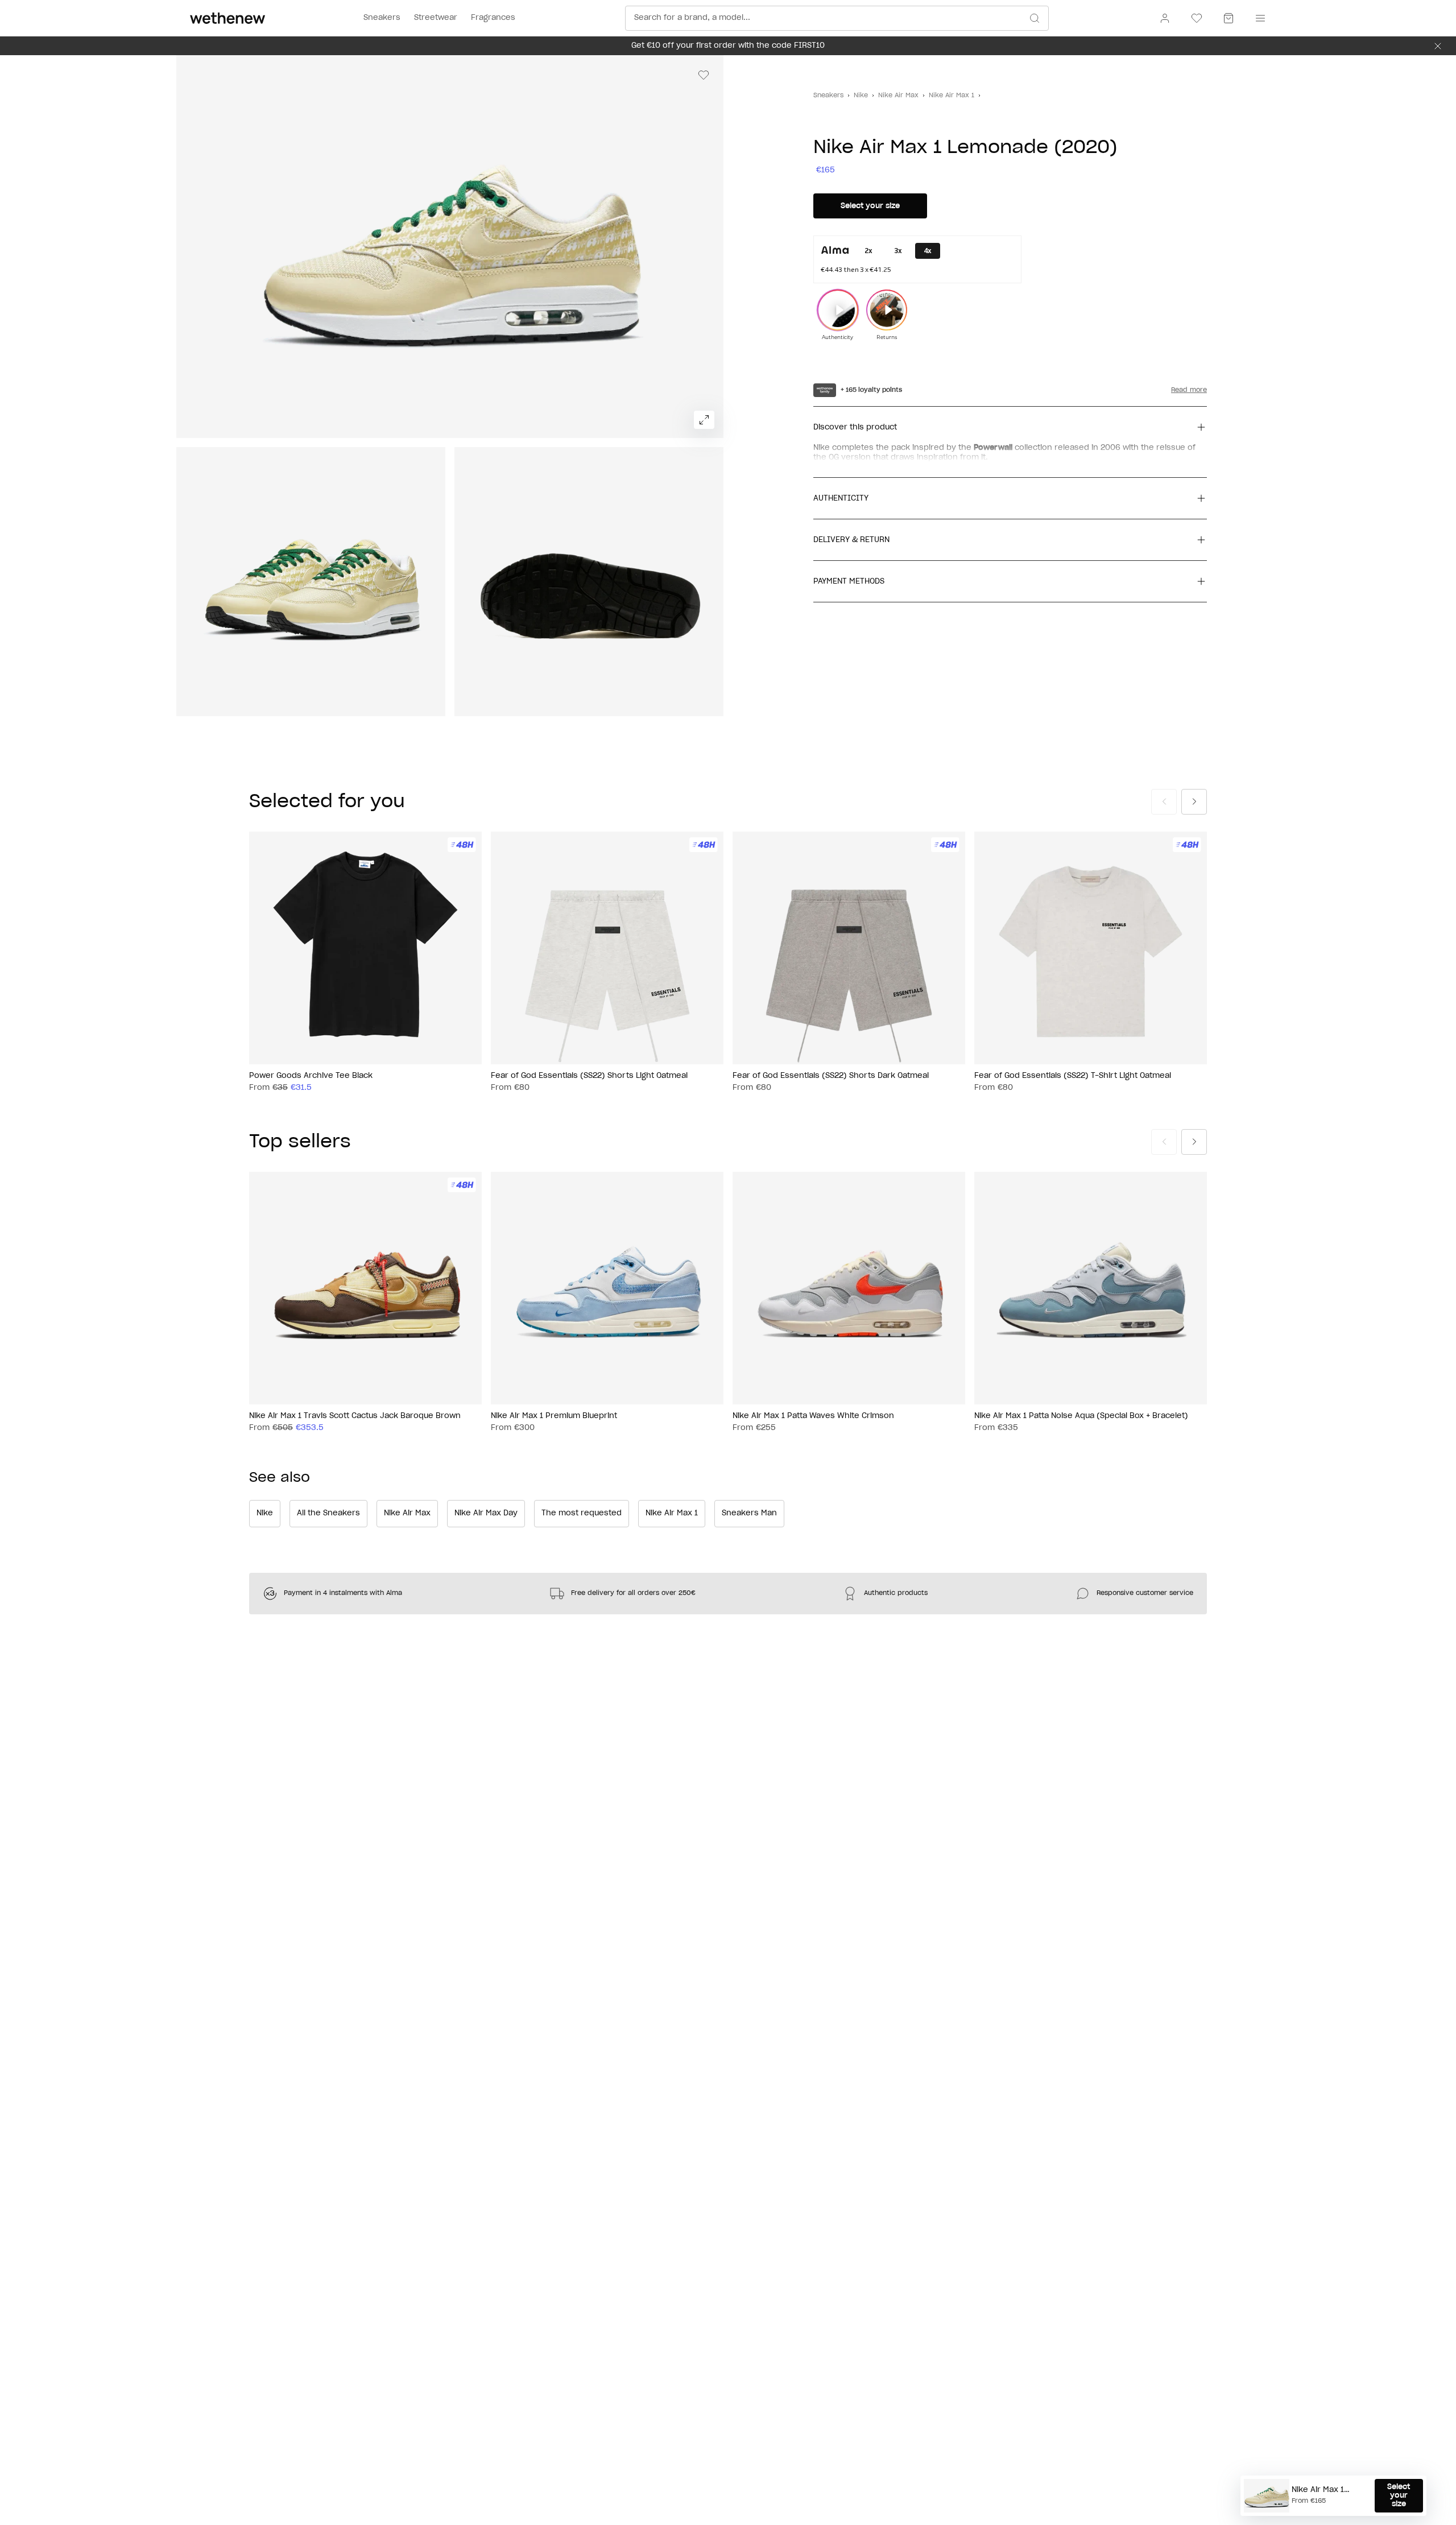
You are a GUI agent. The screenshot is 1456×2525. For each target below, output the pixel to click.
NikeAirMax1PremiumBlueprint (554, 1416)
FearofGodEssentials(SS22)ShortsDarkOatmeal (831, 1076)
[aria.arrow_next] (1194, 802)
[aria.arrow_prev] (1164, 802)
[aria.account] (1165, 18)
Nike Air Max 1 (952, 95)
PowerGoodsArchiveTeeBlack (311, 1076)
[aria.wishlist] (1197, 18)
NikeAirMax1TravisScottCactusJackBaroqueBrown (355, 1416)
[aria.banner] (1438, 46)
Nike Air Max (898, 95)
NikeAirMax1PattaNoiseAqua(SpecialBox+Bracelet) (1081, 1416)
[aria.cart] (1228, 18)
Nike (861, 95)
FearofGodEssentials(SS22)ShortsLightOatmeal (589, 1076)
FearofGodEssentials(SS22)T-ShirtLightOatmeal (1073, 1076)
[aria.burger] (1258, 18)
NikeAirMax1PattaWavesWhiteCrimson (813, 1416)
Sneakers (828, 95)
